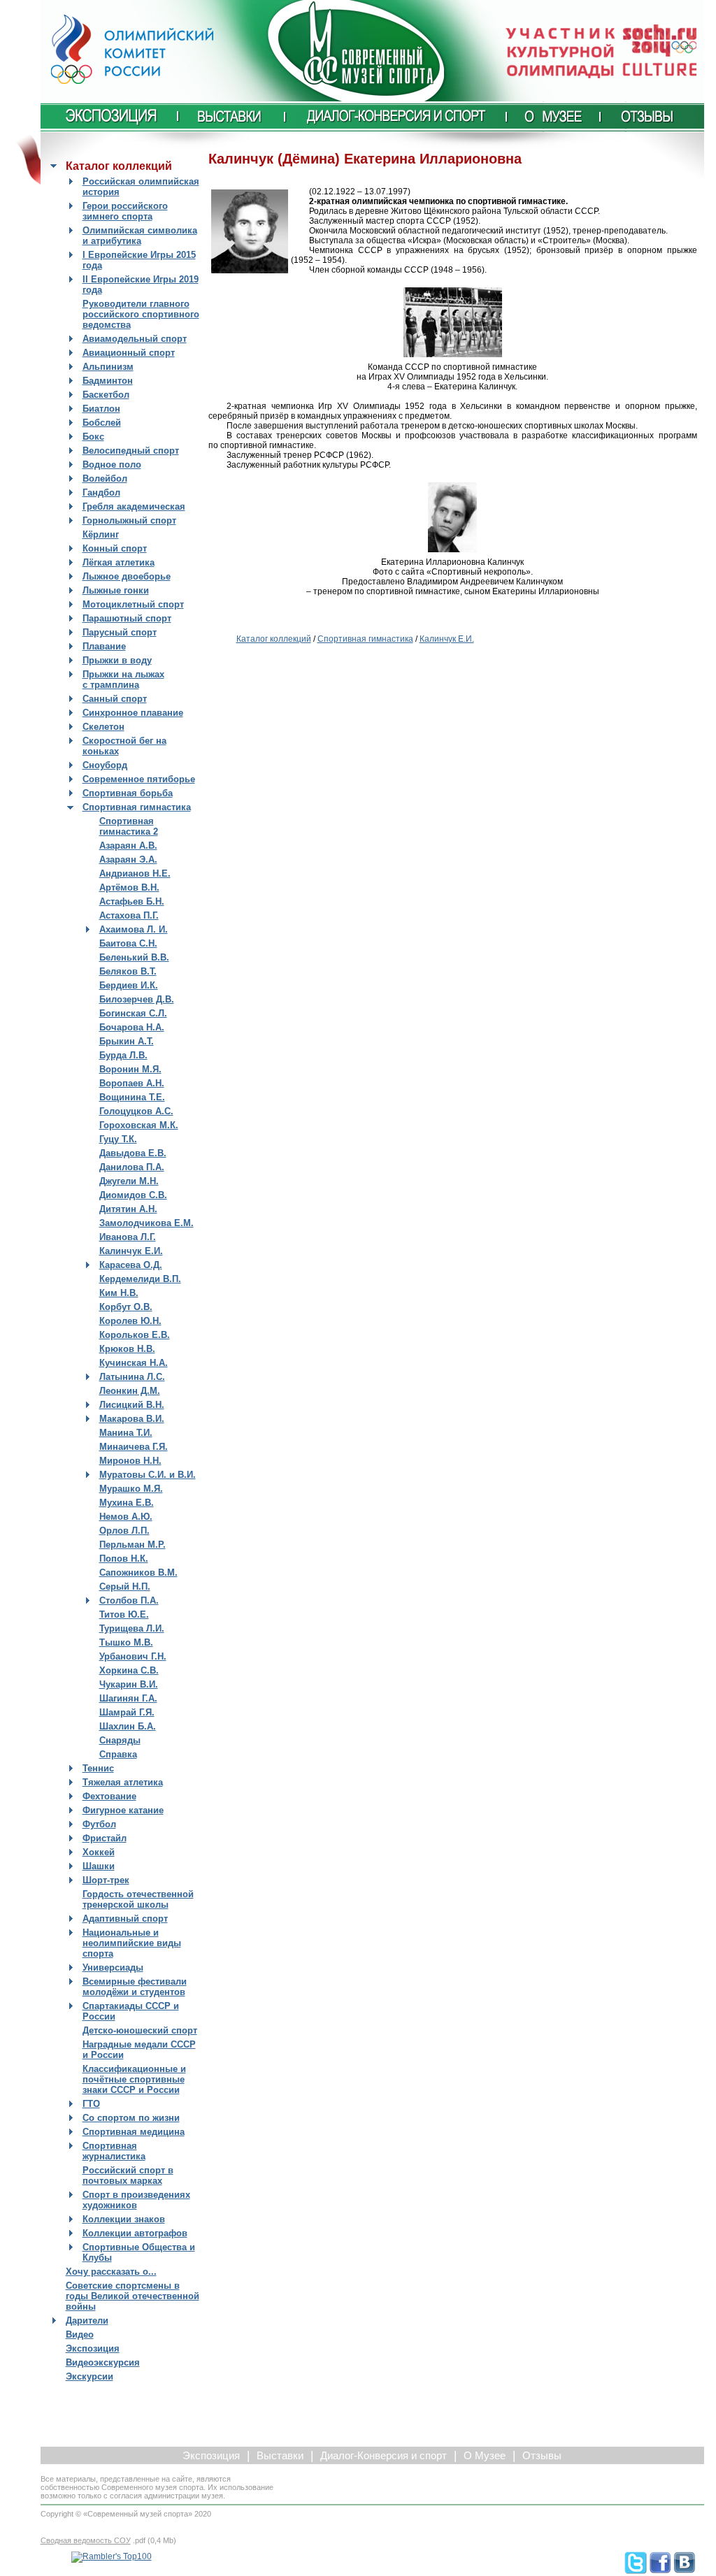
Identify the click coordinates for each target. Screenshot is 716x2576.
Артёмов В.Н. (129, 887)
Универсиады (113, 1967)
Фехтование (109, 1796)
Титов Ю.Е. (124, 1614)
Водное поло (112, 465)
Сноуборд (105, 765)
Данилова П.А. (132, 1167)
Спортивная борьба (128, 793)
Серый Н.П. (125, 1586)
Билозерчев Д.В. (137, 999)
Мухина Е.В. (127, 1503)
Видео (80, 2334)
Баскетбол (106, 395)
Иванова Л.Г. (128, 1237)
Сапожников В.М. (138, 1573)
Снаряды (120, 1740)
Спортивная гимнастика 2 (129, 826)
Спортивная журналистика (114, 2151)
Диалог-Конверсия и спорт (384, 2456)
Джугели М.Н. (129, 1181)
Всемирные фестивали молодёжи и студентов (135, 1987)
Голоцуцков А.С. (136, 1111)
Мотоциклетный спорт (133, 604)
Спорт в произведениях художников (136, 2200)
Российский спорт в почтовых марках (128, 2175)
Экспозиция (93, 2348)
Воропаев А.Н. (132, 1083)
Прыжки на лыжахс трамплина (123, 679)
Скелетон (103, 727)
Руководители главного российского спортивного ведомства (141, 314)
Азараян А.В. (128, 846)
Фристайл (105, 1838)
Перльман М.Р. (133, 1545)
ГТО (91, 2104)
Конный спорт (115, 548)
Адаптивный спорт (125, 1919)
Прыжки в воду (117, 660)
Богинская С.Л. (133, 1013)
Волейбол (105, 478)
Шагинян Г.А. (128, 1698)
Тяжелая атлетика (123, 1782)
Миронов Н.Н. (130, 1461)
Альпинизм (108, 367)
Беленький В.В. (134, 957)
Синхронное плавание (133, 713)
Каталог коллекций (274, 639)
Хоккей (99, 1852)
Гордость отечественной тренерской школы (138, 1899)
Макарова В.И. (132, 1419)
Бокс (93, 437)
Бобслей (102, 423)
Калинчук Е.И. (131, 1251)
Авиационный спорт (129, 353)
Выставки (280, 2456)
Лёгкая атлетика (119, 562)
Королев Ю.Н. (130, 1321)
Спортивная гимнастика (137, 807)
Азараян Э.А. (128, 859)
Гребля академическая (134, 506)
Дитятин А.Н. (128, 1209)
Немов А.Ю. (126, 1517)
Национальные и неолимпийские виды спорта (132, 1943)
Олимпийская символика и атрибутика (140, 236)
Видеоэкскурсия (103, 2362)
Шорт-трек (106, 1880)
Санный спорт (115, 699)
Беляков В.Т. (128, 971)
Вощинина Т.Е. (132, 1097)
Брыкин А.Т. (127, 1041)
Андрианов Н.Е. (135, 873)
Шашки (99, 1866)
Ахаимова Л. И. (134, 929)
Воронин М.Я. (130, 1069)
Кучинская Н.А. (134, 1363)
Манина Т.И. (126, 1433)
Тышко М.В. (126, 1642)
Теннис (98, 1768)
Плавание (104, 646)
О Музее (485, 2456)
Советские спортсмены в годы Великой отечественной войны (133, 2296)
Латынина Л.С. (132, 1377)
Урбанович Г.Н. (133, 1656)
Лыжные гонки (116, 590)
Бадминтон (108, 381)
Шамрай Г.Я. (127, 1712)
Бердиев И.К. (129, 985)
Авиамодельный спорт (135, 339)
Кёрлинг (101, 534)
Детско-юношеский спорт (140, 2030)
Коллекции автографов (135, 2233)
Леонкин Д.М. (130, 1391)
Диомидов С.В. (133, 1195)
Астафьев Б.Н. (132, 901)
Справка (118, 1754)
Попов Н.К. (124, 1559)
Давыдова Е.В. (133, 1153)
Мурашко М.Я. (131, 1489)
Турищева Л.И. (132, 1628)
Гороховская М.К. (139, 1125)
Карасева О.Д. (131, 1265)
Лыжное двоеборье (127, 576)
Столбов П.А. (129, 1600)
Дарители (87, 2320)
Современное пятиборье (139, 779)
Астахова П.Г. (129, 915)
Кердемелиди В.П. (140, 1279)
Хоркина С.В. (129, 1670)
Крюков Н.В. (127, 1349)
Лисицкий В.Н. (132, 1405)
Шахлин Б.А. (128, 1726)
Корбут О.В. (126, 1307)
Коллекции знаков (124, 2219)
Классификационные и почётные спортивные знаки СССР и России (134, 2079)
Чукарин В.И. (129, 1684)
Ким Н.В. (119, 1293)
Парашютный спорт (127, 618)
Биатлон (101, 409)
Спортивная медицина (134, 2132)
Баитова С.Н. (128, 943)
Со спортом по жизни (131, 2118)
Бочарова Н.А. (132, 1027)
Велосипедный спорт (131, 451)
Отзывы (542, 2456)
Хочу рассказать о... (111, 2272)
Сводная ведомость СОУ (86, 2540)
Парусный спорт (120, 632)
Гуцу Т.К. (118, 1139)
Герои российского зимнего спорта (125, 211)
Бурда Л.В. (123, 1055)
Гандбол (101, 492)
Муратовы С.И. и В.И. (148, 1475)
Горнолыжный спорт (129, 520)
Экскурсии (89, 2376)
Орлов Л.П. (124, 1531)
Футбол (99, 1824)
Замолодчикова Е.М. (146, 1223)
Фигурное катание (123, 1810)
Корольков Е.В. (135, 1335)
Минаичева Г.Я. (134, 1447)
